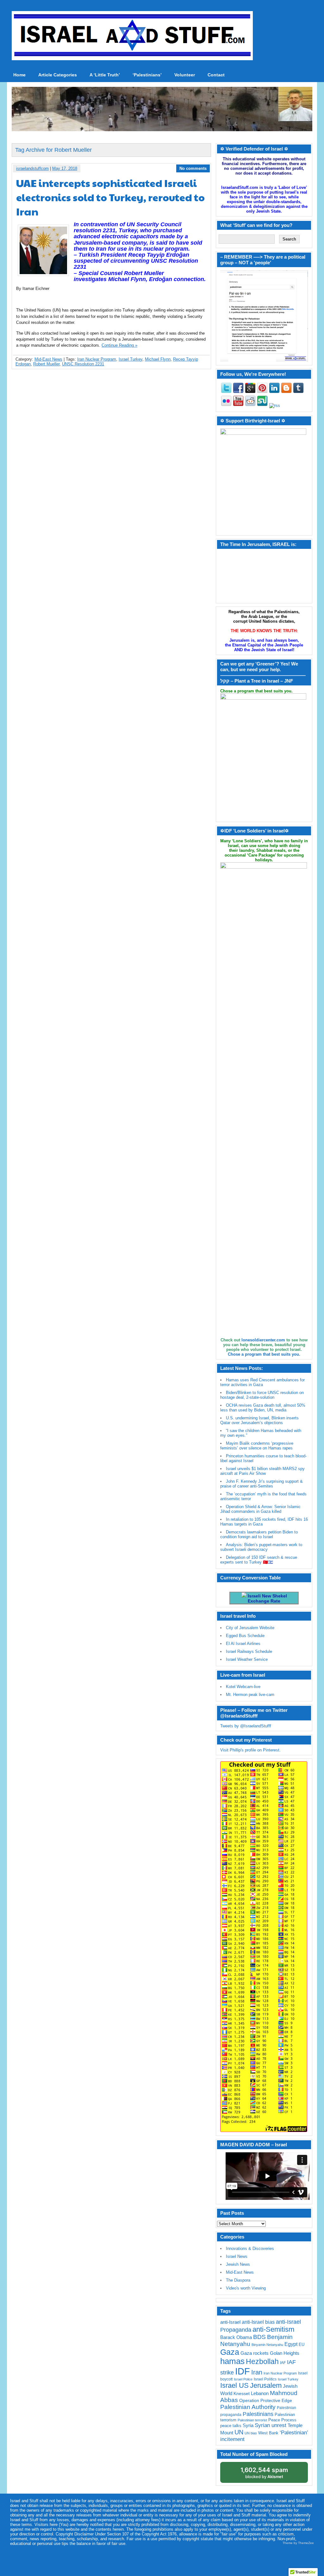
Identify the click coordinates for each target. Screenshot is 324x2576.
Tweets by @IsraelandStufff (246, 1726)
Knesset (242, 2394)
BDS (259, 2337)
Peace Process (282, 2420)
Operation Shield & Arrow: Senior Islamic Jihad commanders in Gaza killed (260, 1509)
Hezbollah (262, 2362)
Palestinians (258, 2414)
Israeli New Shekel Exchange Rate (267, 1598)
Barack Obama (236, 2337)
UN (239, 2432)
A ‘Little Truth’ (105, 75)
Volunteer (185, 75)
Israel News (237, 2256)
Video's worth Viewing (246, 2288)
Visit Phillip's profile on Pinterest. (250, 1750)
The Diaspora (238, 2280)
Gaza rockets (255, 2353)
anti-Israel (230, 2322)
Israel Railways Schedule (249, 1651)
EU (302, 2345)
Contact (216, 75)
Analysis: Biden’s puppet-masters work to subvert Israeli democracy (261, 1547)
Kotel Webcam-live (243, 1687)
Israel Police (243, 2379)
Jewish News (238, 2264)
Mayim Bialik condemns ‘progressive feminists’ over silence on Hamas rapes (257, 1446)
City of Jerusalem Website (250, 1628)
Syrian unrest (271, 2425)
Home (19, 75)
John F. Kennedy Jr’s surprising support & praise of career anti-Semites (262, 1484)
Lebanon (260, 2393)
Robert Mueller (46, 364)
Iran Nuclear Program (97, 359)
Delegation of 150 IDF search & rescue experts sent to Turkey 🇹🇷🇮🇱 (259, 1560)
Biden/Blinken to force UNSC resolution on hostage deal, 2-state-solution (262, 1395)
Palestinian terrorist (252, 2420)
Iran (257, 2372)
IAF (283, 2363)
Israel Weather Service (247, 1659)
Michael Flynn (158, 359)
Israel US (234, 2385)
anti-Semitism (273, 2329)
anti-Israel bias (258, 2322)
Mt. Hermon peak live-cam (250, 1695)
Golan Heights (285, 2353)
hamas (232, 2361)
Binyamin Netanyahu (267, 2345)
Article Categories (58, 75)
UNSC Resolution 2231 (83, 364)
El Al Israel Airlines (243, 1644)
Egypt (291, 2344)
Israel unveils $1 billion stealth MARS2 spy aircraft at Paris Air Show (262, 1471)
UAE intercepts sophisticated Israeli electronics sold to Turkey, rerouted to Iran (110, 197)
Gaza (230, 2352)
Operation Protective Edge (266, 2400)
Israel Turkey (131, 359)
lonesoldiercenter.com (263, 1340)
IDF (243, 2371)
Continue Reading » (119, 345)
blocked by (264, 2473)
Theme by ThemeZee (298, 2543)
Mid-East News (48, 359)
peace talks (231, 2426)
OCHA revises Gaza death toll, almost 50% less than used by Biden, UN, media (263, 1408)
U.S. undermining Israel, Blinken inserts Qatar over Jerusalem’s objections (259, 1420)
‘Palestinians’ (147, 75)
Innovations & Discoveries (250, 2248)
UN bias (251, 2433)
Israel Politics (265, 2379)
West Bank (268, 2433)
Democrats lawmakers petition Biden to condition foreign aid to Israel (259, 1534)
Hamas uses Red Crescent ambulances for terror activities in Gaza (262, 1382)
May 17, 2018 (65, 168)
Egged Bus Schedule (245, 1636)
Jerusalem (266, 2385)
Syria (248, 2425)
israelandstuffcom (32, 168)
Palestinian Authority (248, 2407)
